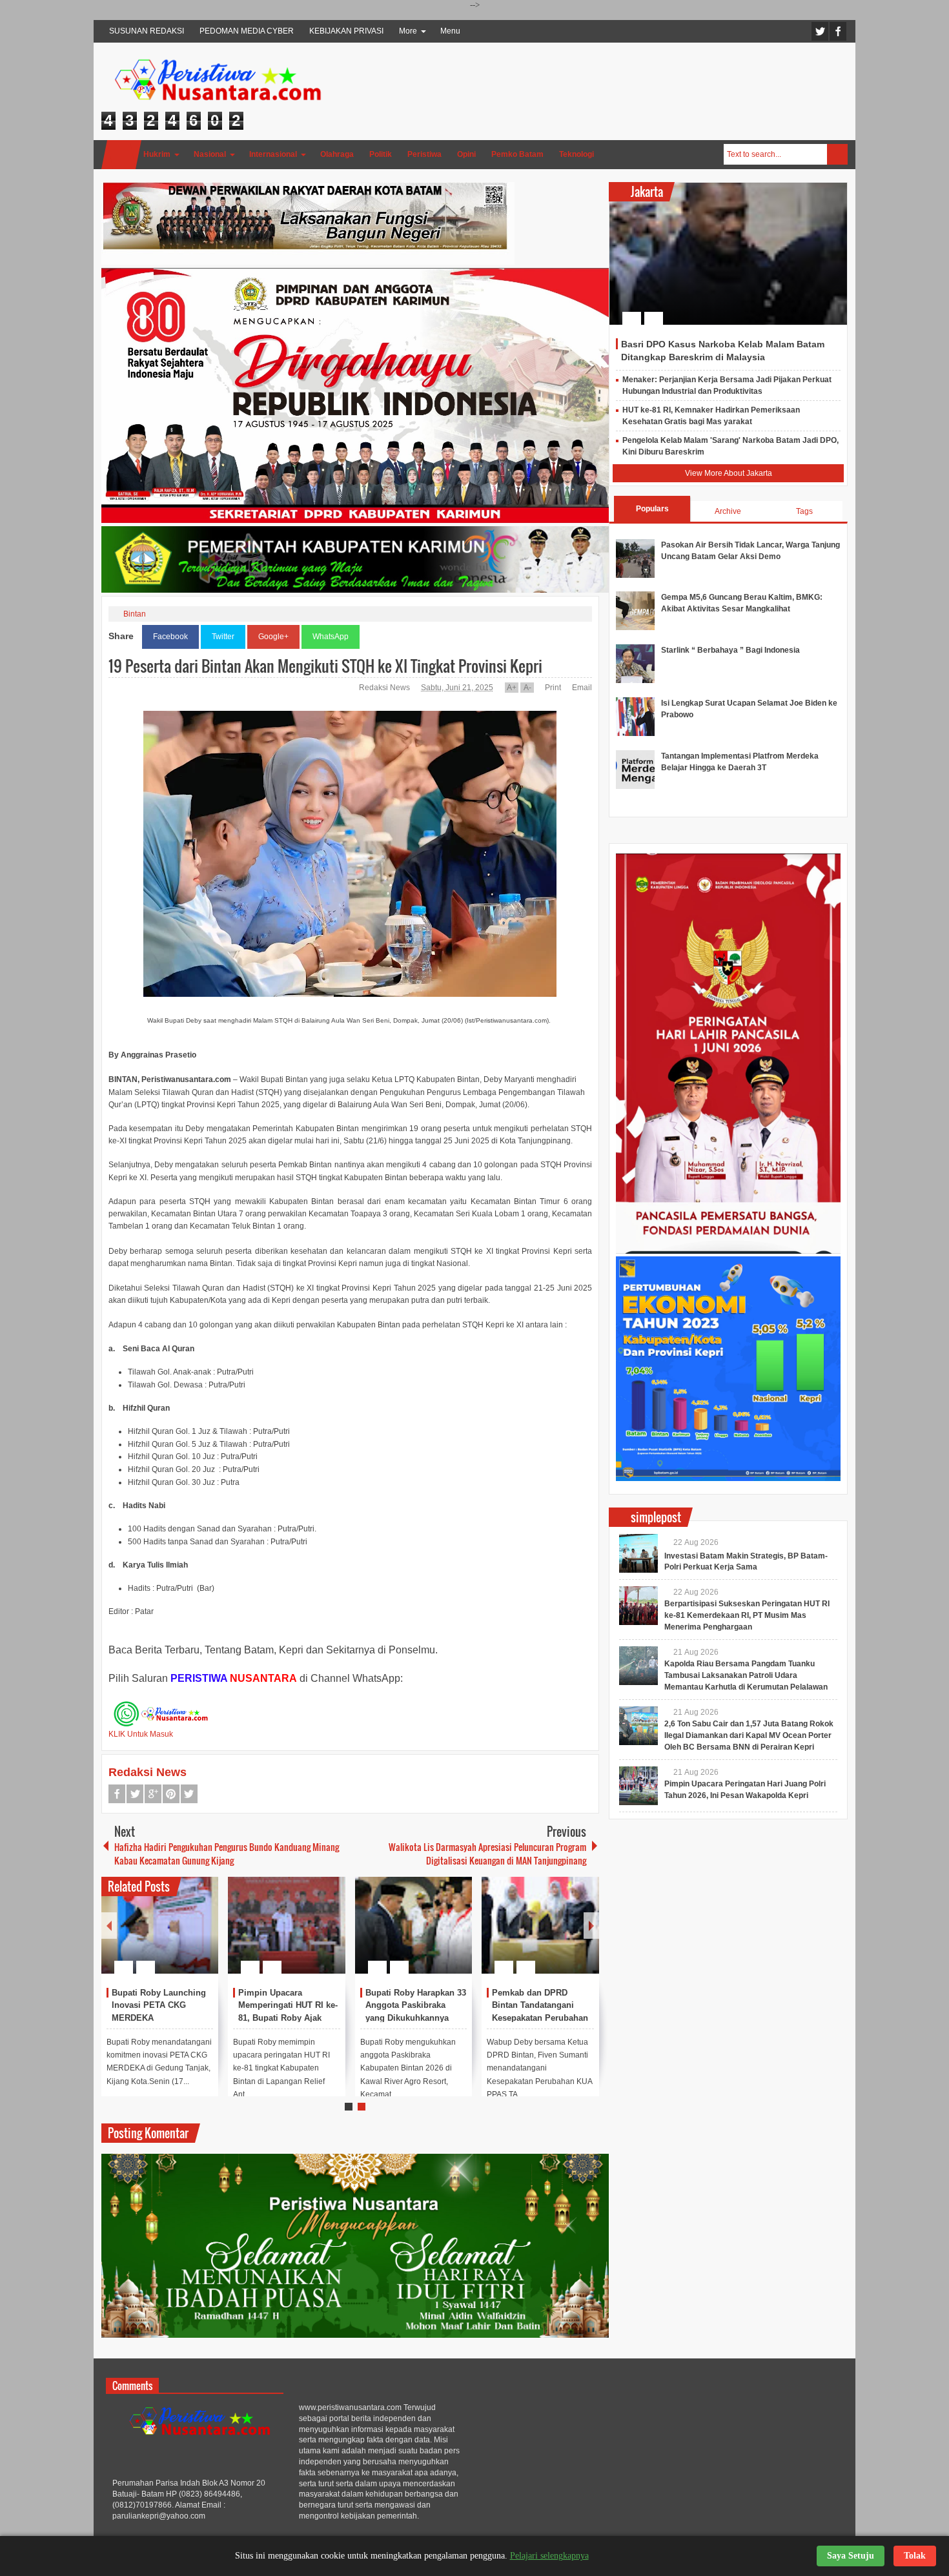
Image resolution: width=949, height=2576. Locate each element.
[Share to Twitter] (187, 1936)
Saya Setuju (851, 2556)
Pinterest (171, 1794)
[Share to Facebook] (170, 1936)
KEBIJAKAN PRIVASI (346, 31)
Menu (450, 31)
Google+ (273, 637)
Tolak (915, 2556)
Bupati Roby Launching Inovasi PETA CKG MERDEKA (159, 2006)
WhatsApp (331, 637)
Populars (652, 509)
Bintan (135, 614)
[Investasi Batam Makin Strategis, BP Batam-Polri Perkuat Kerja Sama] (638, 1553)
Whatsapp (189, 1794)
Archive (728, 511)
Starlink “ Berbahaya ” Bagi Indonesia (730, 650)
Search (837, 154)
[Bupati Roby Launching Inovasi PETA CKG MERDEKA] (160, 1925)
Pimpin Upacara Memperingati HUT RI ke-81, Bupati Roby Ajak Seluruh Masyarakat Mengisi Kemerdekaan (288, 2018)
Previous (109, 1926)
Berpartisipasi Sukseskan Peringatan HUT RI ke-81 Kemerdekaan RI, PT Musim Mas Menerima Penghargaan (747, 1615)
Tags (804, 511)
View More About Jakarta (729, 473)
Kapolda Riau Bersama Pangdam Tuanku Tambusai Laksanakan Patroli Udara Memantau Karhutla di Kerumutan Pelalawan (746, 1675)
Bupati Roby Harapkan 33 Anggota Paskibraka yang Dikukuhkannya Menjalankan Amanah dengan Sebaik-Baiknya (416, 2018)
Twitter (820, 31)
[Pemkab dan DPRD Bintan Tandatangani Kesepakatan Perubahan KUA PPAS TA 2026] (540, 1925)
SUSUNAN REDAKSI (147, 31)
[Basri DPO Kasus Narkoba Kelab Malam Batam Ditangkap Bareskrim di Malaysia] (728, 254)
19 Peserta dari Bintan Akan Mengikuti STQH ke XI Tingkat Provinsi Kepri (325, 666)
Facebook (838, 31)
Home (121, 155)
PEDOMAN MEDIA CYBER (247, 31)
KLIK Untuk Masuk (141, 1734)
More (408, 31)
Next (591, 1926)
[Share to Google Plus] (203, 1936)
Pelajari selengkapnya (549, 2556)
